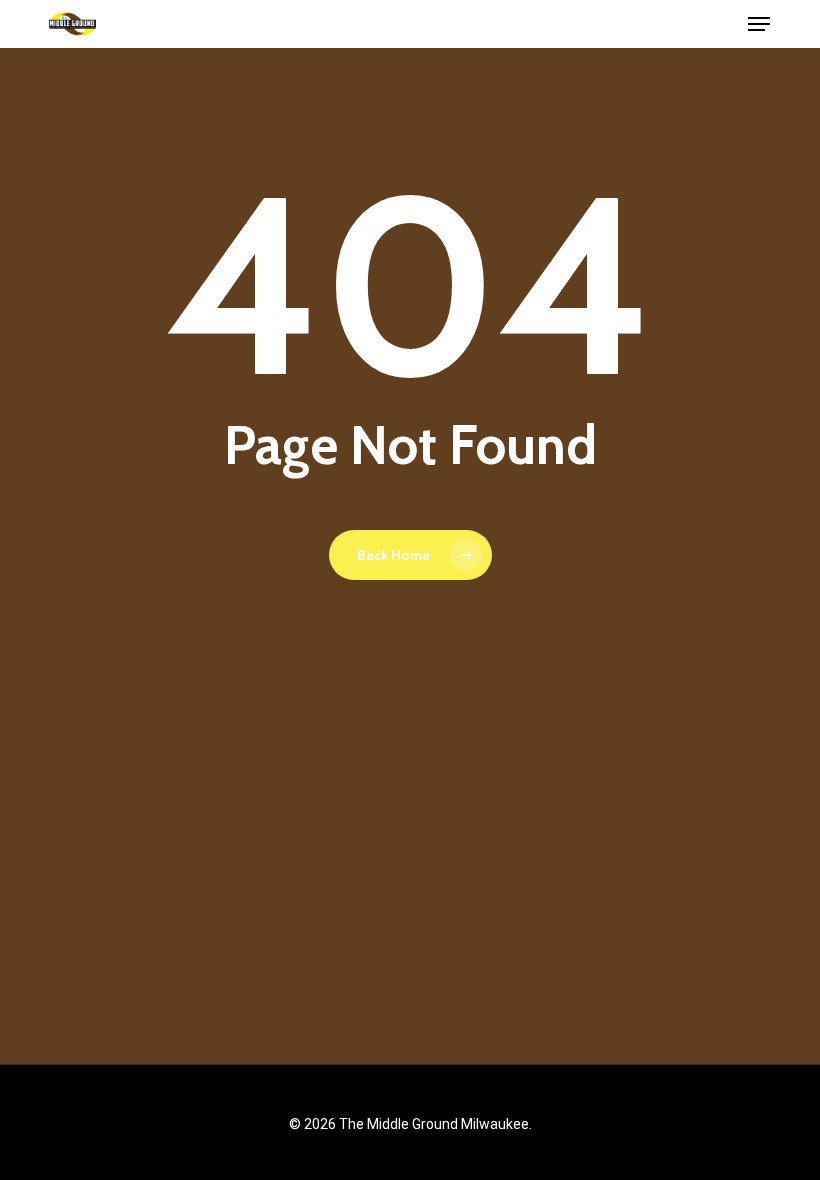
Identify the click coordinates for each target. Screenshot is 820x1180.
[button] (759, 24)
